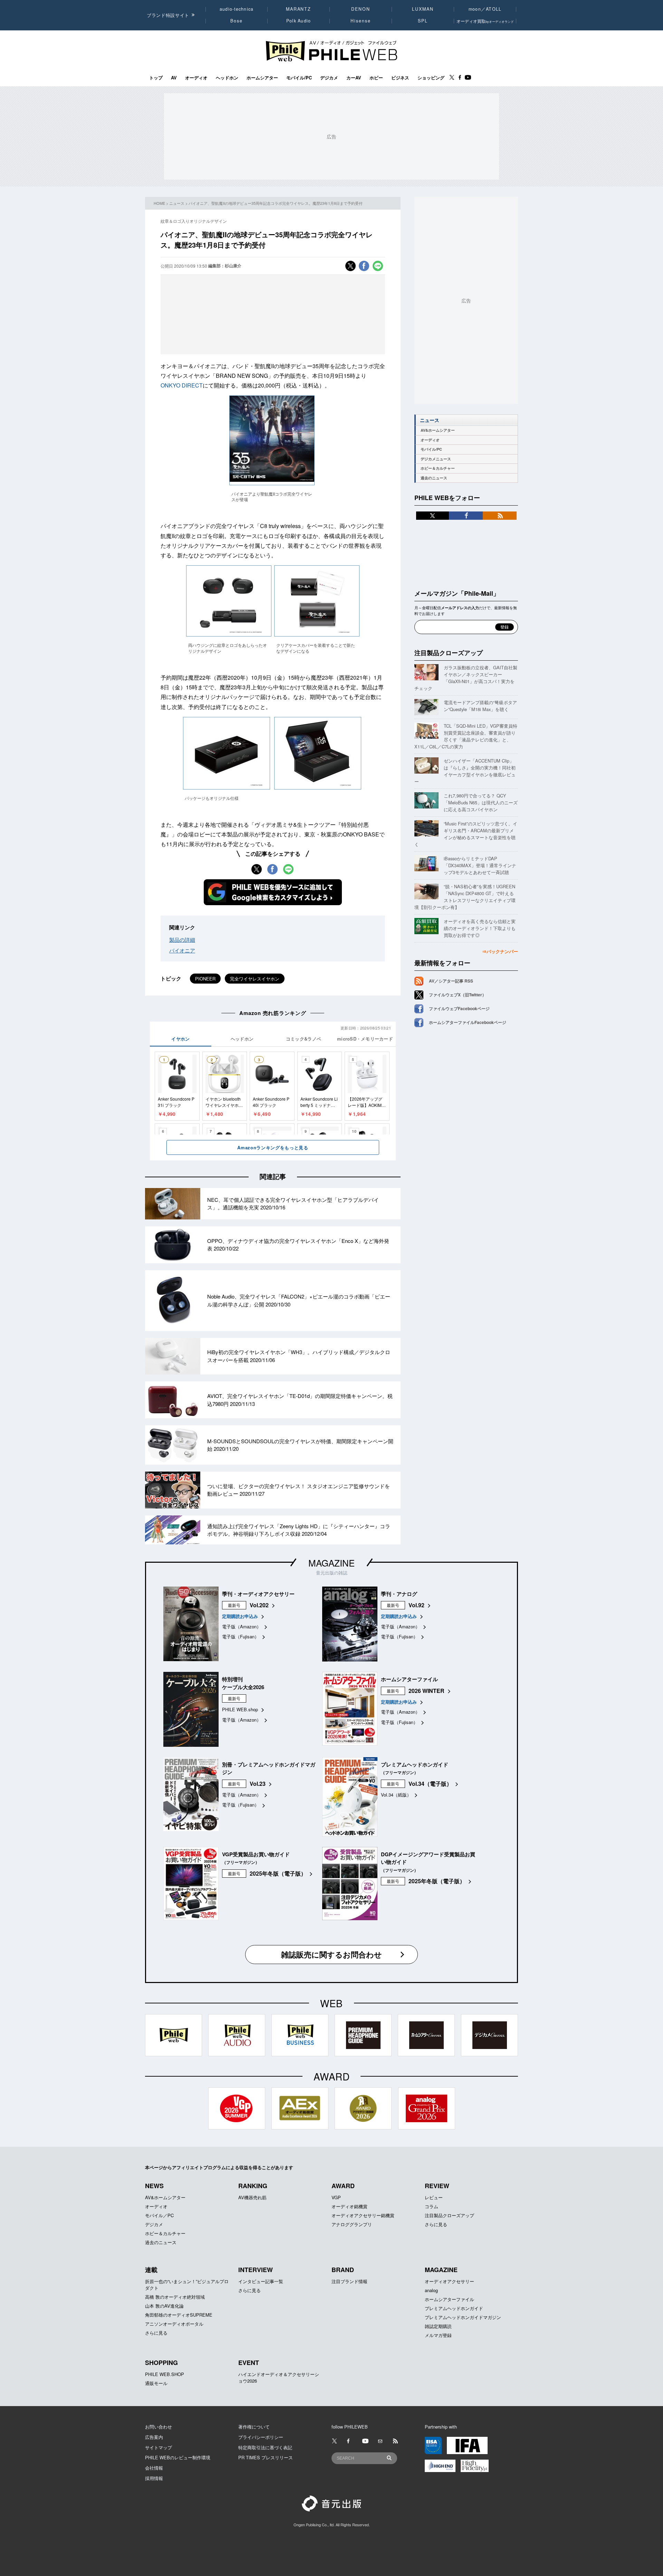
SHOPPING (161, 2363)
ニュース (177, 203)
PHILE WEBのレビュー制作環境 (178, 2457)
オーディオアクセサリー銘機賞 (363, 2215)
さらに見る (436, 2224)
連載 (151, 2270)
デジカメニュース (436, 459)
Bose (237, 21)
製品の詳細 (182, 940)
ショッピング (431, 78)
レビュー (434, 2197)
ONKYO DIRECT (182, 385)
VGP (336, 2197)
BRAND (343, 2270)
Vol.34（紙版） (396, 1795)
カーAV (354, 78)
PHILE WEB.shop (240, 1709)
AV (174, 78)
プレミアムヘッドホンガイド (454, 2308)
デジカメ (329, 78)
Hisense (361, 21)
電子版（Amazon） (242, 1626)
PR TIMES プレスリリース (266, 2457)
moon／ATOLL (485, 9)
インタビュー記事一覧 (261, 2281)
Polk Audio (299, 21)
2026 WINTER (426, 1691)
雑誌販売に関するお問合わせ (331, 1954)
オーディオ (196, 78)
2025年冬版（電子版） (278, 1873)
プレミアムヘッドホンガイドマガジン (463, 2317)
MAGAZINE (331, 1563)
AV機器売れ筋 (252, 2197)
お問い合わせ (158, 2427)
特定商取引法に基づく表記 (265, 2447)
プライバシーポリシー (261, 2437)
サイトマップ (158, 2447)
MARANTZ (299, 9)
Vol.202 (259, 1605)
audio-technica (237, 9)
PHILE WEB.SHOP (165, 2374)
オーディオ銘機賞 (349, 2206)
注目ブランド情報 (349, 2281)
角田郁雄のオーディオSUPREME (179, 2315)
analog (431, 2290)
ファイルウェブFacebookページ (459, 1008)
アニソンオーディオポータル (174, 2324)
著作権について (254, 2427)
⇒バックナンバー (500, 951)
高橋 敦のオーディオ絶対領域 (175, 2297)
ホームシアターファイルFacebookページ (468, 1022)
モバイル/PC (299, 78)
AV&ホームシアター (438, 430)
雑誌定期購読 (438, 2326)
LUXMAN (423, 9)
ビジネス (400, 78)
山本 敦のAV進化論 (164, 2306)
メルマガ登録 (438, 2335)
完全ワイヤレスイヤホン (255, 979)
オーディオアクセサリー (449, 2281)
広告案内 (154, 2437)
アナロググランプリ (352, 2224)
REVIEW (437, 2186)
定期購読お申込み (240, 1616)
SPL (423, 21)
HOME (159, 203)
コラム (431, 2206)
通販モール (156, 2383)
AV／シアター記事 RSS (451, 981)
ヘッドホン (227, 78)
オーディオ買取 (485, 21)
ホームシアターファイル (449, 2299)
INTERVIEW (256, 2270)
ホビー (376, 78)
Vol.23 (258, 1784)
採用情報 (154, 2478)
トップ (156, 78)
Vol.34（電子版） (430, 1784)
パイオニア (182, 950)
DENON (361, 9)
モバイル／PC (159, 2215)
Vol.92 (416, 1605)
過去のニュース (434, 478)
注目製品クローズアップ (449, 653)
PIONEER (205, 979)
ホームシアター (262, 78)
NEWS (154, 2186)
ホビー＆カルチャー (438, 468)
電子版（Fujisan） (241, 1636)
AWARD (343, 2186)
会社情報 (154, 2468)
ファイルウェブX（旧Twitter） (458, 995)
